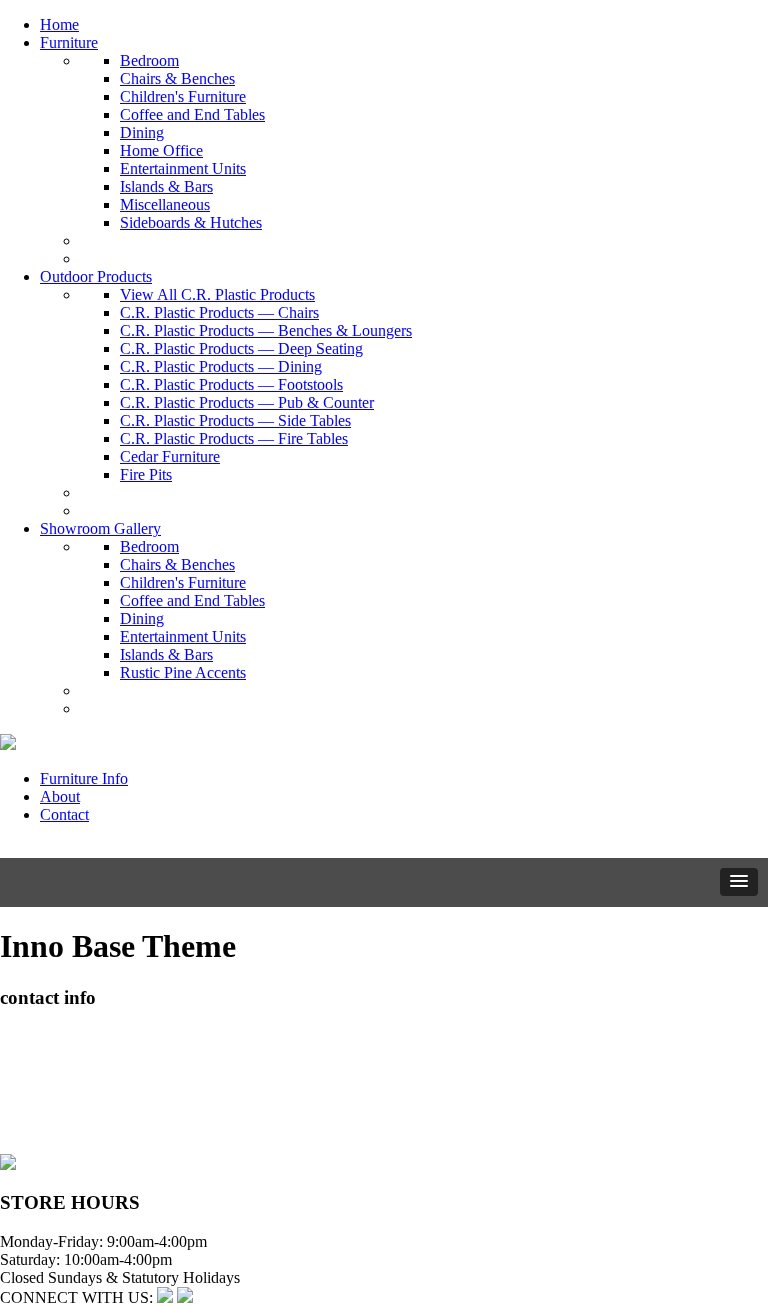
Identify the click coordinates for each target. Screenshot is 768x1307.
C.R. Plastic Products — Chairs (219, 312)
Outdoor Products (96, 276)
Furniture (69, 42)
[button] (739, 882)
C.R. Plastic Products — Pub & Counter (247, 402)
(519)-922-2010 (50, 1108)
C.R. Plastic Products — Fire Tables (234, 438)
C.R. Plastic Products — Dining (221, 366)
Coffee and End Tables (192, 114)
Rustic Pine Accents (183, 672)
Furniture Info (84, 778)
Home (59, 24)
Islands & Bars (166, 186)
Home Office (161, 150)
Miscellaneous (165, 204)
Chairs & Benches (177, 78)
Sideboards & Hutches (191, 222)
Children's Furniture (183, 96)
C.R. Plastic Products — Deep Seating (241, 348)
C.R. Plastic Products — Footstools (231, 384)
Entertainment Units (183, 168)
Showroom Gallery (100, 528)
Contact (64, 814)
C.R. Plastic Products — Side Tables (235, 420)
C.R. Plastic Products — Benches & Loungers (266, 330)
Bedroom (149, 60)
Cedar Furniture (170, 456)
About (60, 796)
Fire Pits (146, 474)
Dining (142, 132)
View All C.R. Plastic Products (217, 294)
